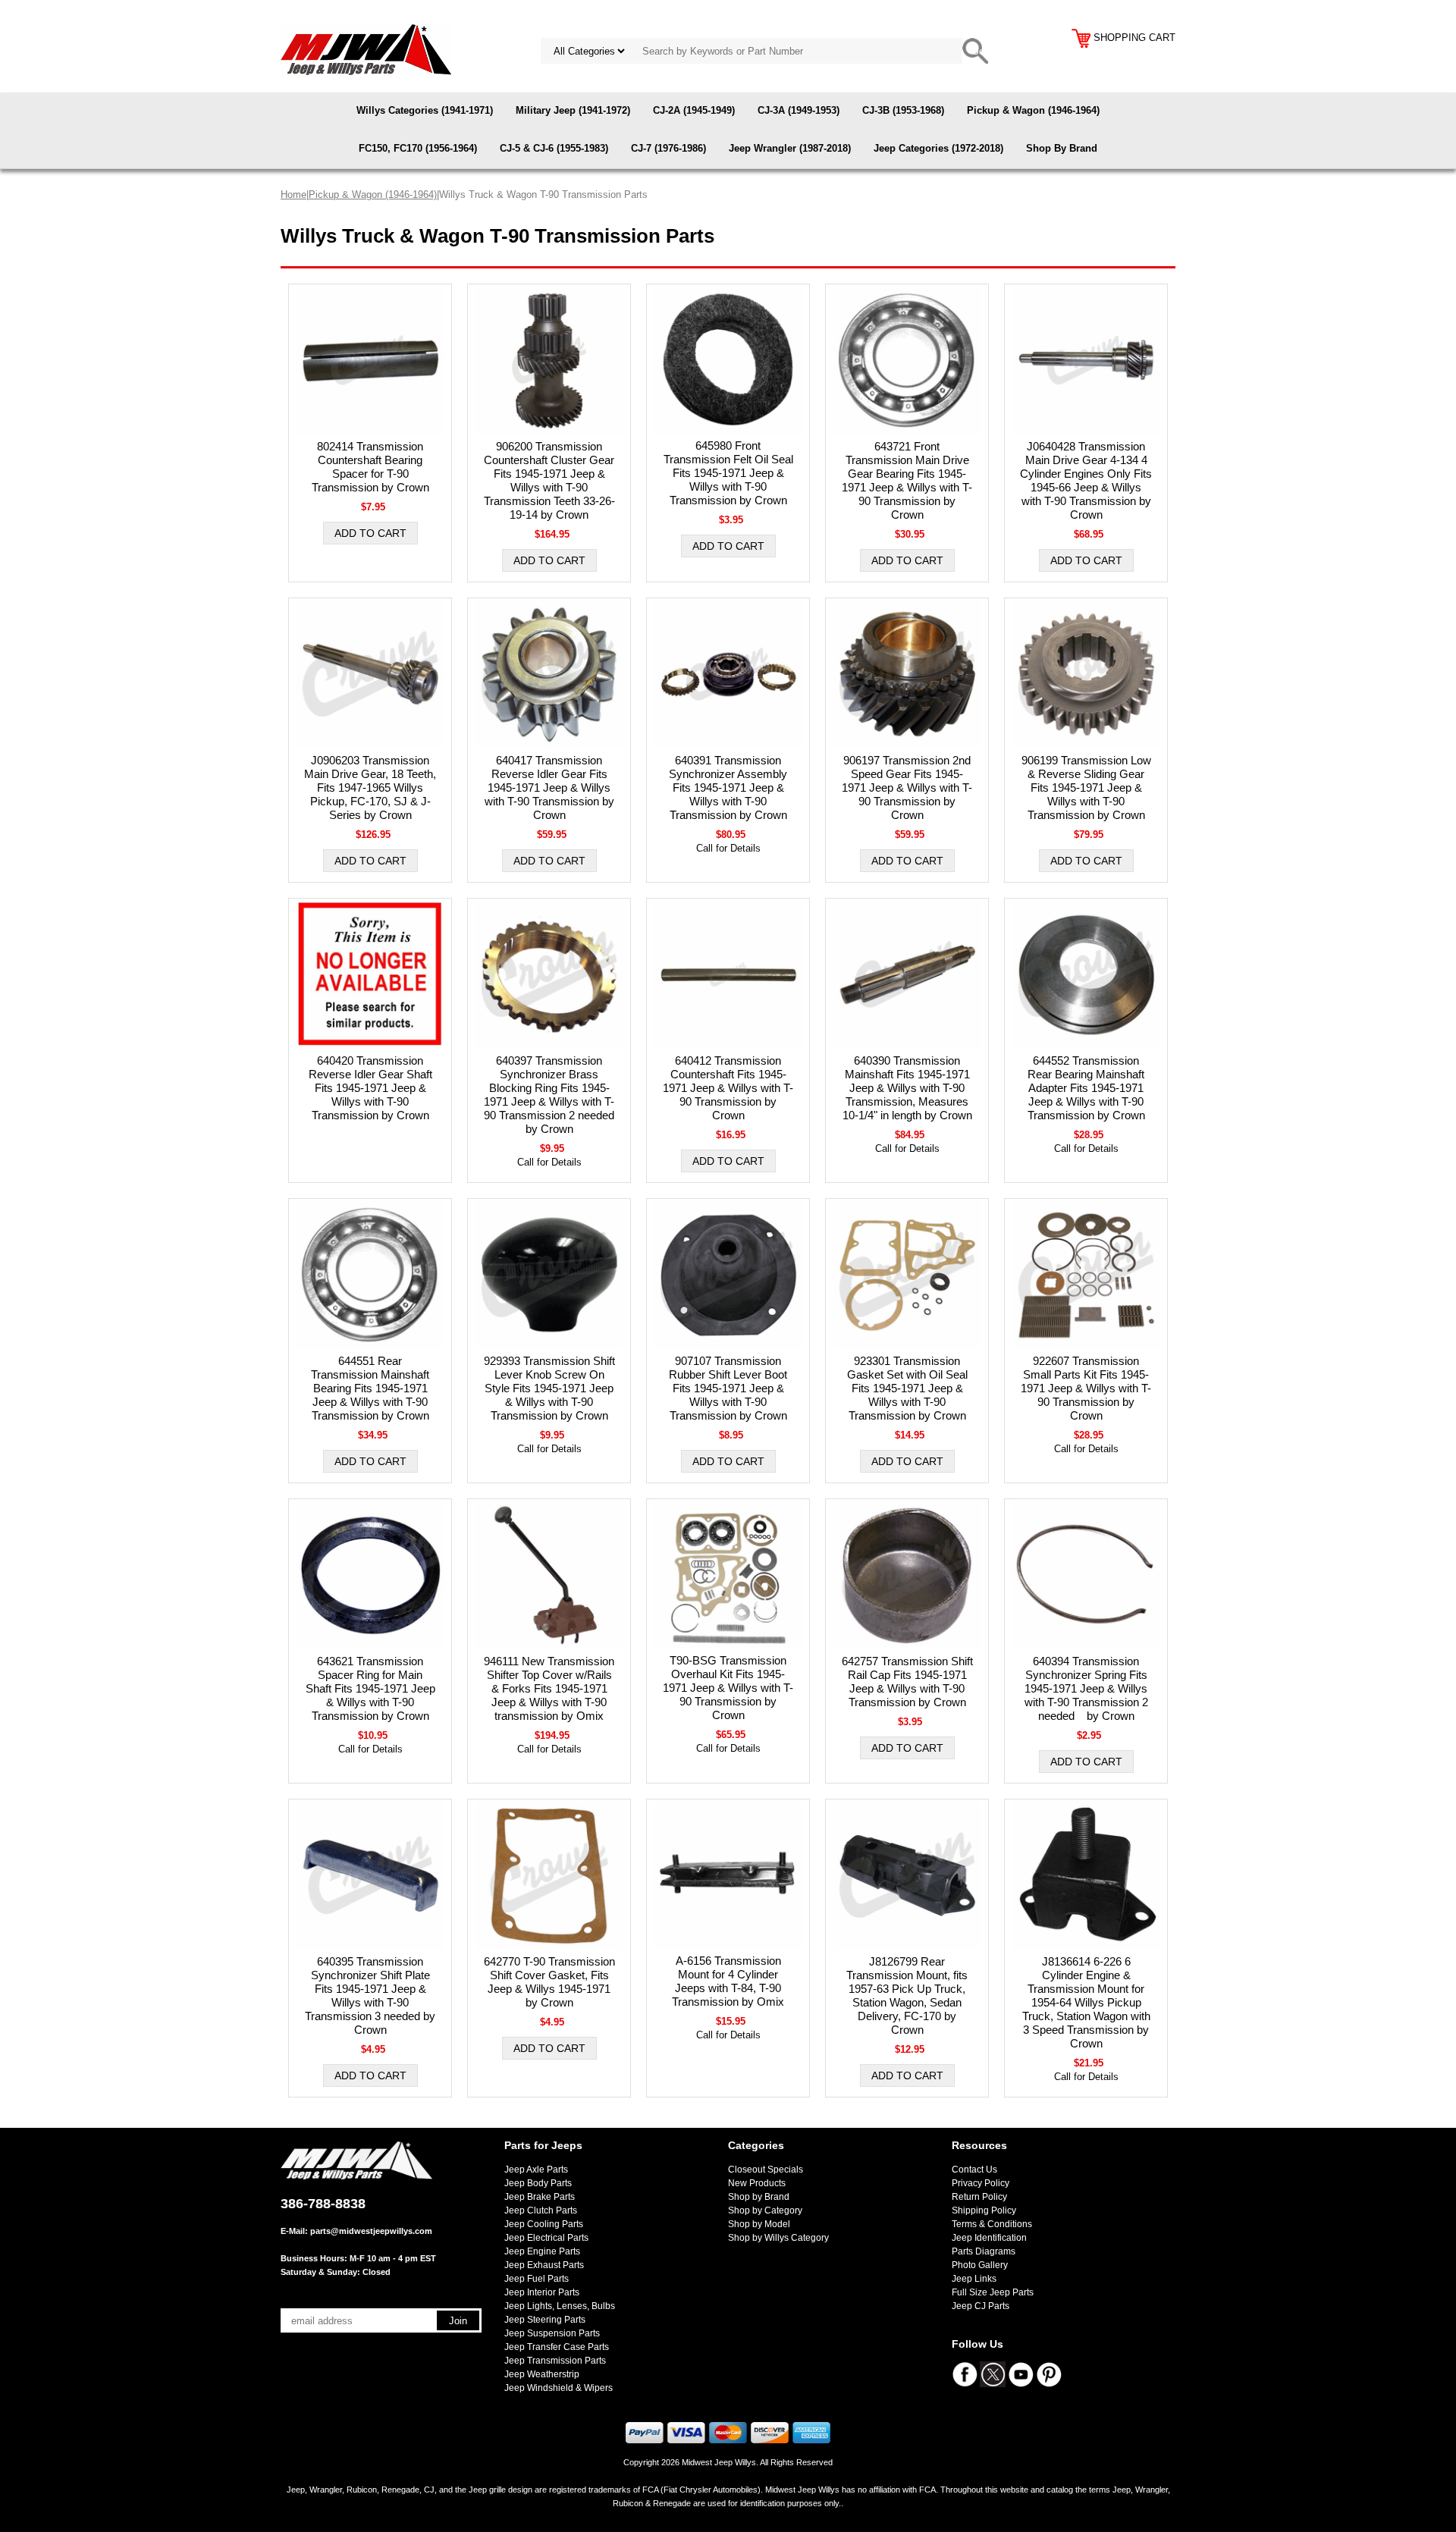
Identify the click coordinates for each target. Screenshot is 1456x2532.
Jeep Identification (989, 2238)
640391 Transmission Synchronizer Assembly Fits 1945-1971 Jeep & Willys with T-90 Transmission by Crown (728, 788)
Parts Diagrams (984, 2251)
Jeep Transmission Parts (555, 2361)
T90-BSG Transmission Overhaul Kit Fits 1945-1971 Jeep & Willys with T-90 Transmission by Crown (728, 1688)
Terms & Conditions (992, 2224)
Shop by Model (759, 2224)
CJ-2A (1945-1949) (694, 110)
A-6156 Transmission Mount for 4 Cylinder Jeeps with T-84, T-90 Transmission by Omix (728, 1981)
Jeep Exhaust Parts (544, 2265)
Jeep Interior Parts (542, 2292)
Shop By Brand (1062, 148)
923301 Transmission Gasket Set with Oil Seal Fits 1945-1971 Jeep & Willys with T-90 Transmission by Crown (907, 1388)
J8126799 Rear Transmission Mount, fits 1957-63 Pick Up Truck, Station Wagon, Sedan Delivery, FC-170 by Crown (907, 1995)
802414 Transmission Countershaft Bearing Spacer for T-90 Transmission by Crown (370, 467)
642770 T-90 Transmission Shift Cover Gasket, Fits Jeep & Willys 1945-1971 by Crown (549, 1982)
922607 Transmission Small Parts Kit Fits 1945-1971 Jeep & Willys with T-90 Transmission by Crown (1086, 1388)
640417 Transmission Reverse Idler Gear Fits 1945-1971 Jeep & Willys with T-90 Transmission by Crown (549, 788)
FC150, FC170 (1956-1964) (418, 148)
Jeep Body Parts (538, 2183)
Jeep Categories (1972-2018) (938, 148)
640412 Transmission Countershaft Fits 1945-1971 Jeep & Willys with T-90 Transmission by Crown (728, 1088)
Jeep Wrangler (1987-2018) (790, 148)
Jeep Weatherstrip (542, 2374)
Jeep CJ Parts (981, 2306)
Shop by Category (765, 2210)
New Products (757, 2183)
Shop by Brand (759, 2197)
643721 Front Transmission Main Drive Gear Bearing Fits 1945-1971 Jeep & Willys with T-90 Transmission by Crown (907, 480)
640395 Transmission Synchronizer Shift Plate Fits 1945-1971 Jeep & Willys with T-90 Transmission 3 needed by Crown (370, 1995)
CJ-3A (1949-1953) (799, 110)
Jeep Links (974, 2279)
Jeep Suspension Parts (552, 2333)
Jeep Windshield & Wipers (559, 2388)
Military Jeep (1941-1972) (573, 110)
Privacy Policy (981, 2183)
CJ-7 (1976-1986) (668, 148)
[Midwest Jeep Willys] (366, 49)
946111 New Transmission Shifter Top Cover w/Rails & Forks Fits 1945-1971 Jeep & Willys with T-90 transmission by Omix (549, 1688)
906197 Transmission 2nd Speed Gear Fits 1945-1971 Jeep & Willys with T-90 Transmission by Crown (907, 788)
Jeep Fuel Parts (537, 2279)
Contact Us (974, 2170)
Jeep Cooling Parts (544, 2224)
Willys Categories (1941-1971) (425, 110)
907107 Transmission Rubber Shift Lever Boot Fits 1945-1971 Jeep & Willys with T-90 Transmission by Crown (728, 1388)
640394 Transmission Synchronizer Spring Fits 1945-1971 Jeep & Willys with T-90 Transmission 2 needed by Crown (1086, 1688)
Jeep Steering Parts (545, 2320)
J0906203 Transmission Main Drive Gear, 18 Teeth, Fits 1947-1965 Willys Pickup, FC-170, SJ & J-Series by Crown (370, 788)
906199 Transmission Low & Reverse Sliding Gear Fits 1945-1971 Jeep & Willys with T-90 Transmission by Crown (1086, 788)
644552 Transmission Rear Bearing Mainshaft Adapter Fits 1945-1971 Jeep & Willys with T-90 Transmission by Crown (1086, 1088)
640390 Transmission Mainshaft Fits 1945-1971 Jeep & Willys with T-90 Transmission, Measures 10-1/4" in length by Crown (907, 1088)
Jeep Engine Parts (542, 2251)
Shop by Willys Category (778, 2238)
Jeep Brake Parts (540, 2197)
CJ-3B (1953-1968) (903, 110)
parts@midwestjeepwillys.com (371, 2231)
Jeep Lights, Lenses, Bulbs (560, 2306)
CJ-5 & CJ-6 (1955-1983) (554, 148)
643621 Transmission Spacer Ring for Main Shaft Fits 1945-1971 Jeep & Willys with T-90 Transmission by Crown (370, 1688)
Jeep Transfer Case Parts (557, 2347)
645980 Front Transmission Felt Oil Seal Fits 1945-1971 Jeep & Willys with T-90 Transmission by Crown (728, 473)
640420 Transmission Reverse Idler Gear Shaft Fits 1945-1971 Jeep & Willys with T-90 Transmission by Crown (370, 1088)
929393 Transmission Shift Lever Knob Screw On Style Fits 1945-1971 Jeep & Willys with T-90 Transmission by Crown (549, 1388)
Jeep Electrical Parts (546, 2238)
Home (293, 195)
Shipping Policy (984, 2210)
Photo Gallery (980, 2265)
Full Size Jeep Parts (993, 2292)
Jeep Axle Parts (536, 2170)
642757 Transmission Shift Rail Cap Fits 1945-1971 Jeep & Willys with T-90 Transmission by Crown (907, 1682)
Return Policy (979, 2197)
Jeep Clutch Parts (541, 2210)
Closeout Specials (766, 2170)
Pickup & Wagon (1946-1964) (1033, 110)
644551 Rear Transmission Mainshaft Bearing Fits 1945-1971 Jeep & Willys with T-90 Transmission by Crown (370, 1388)
